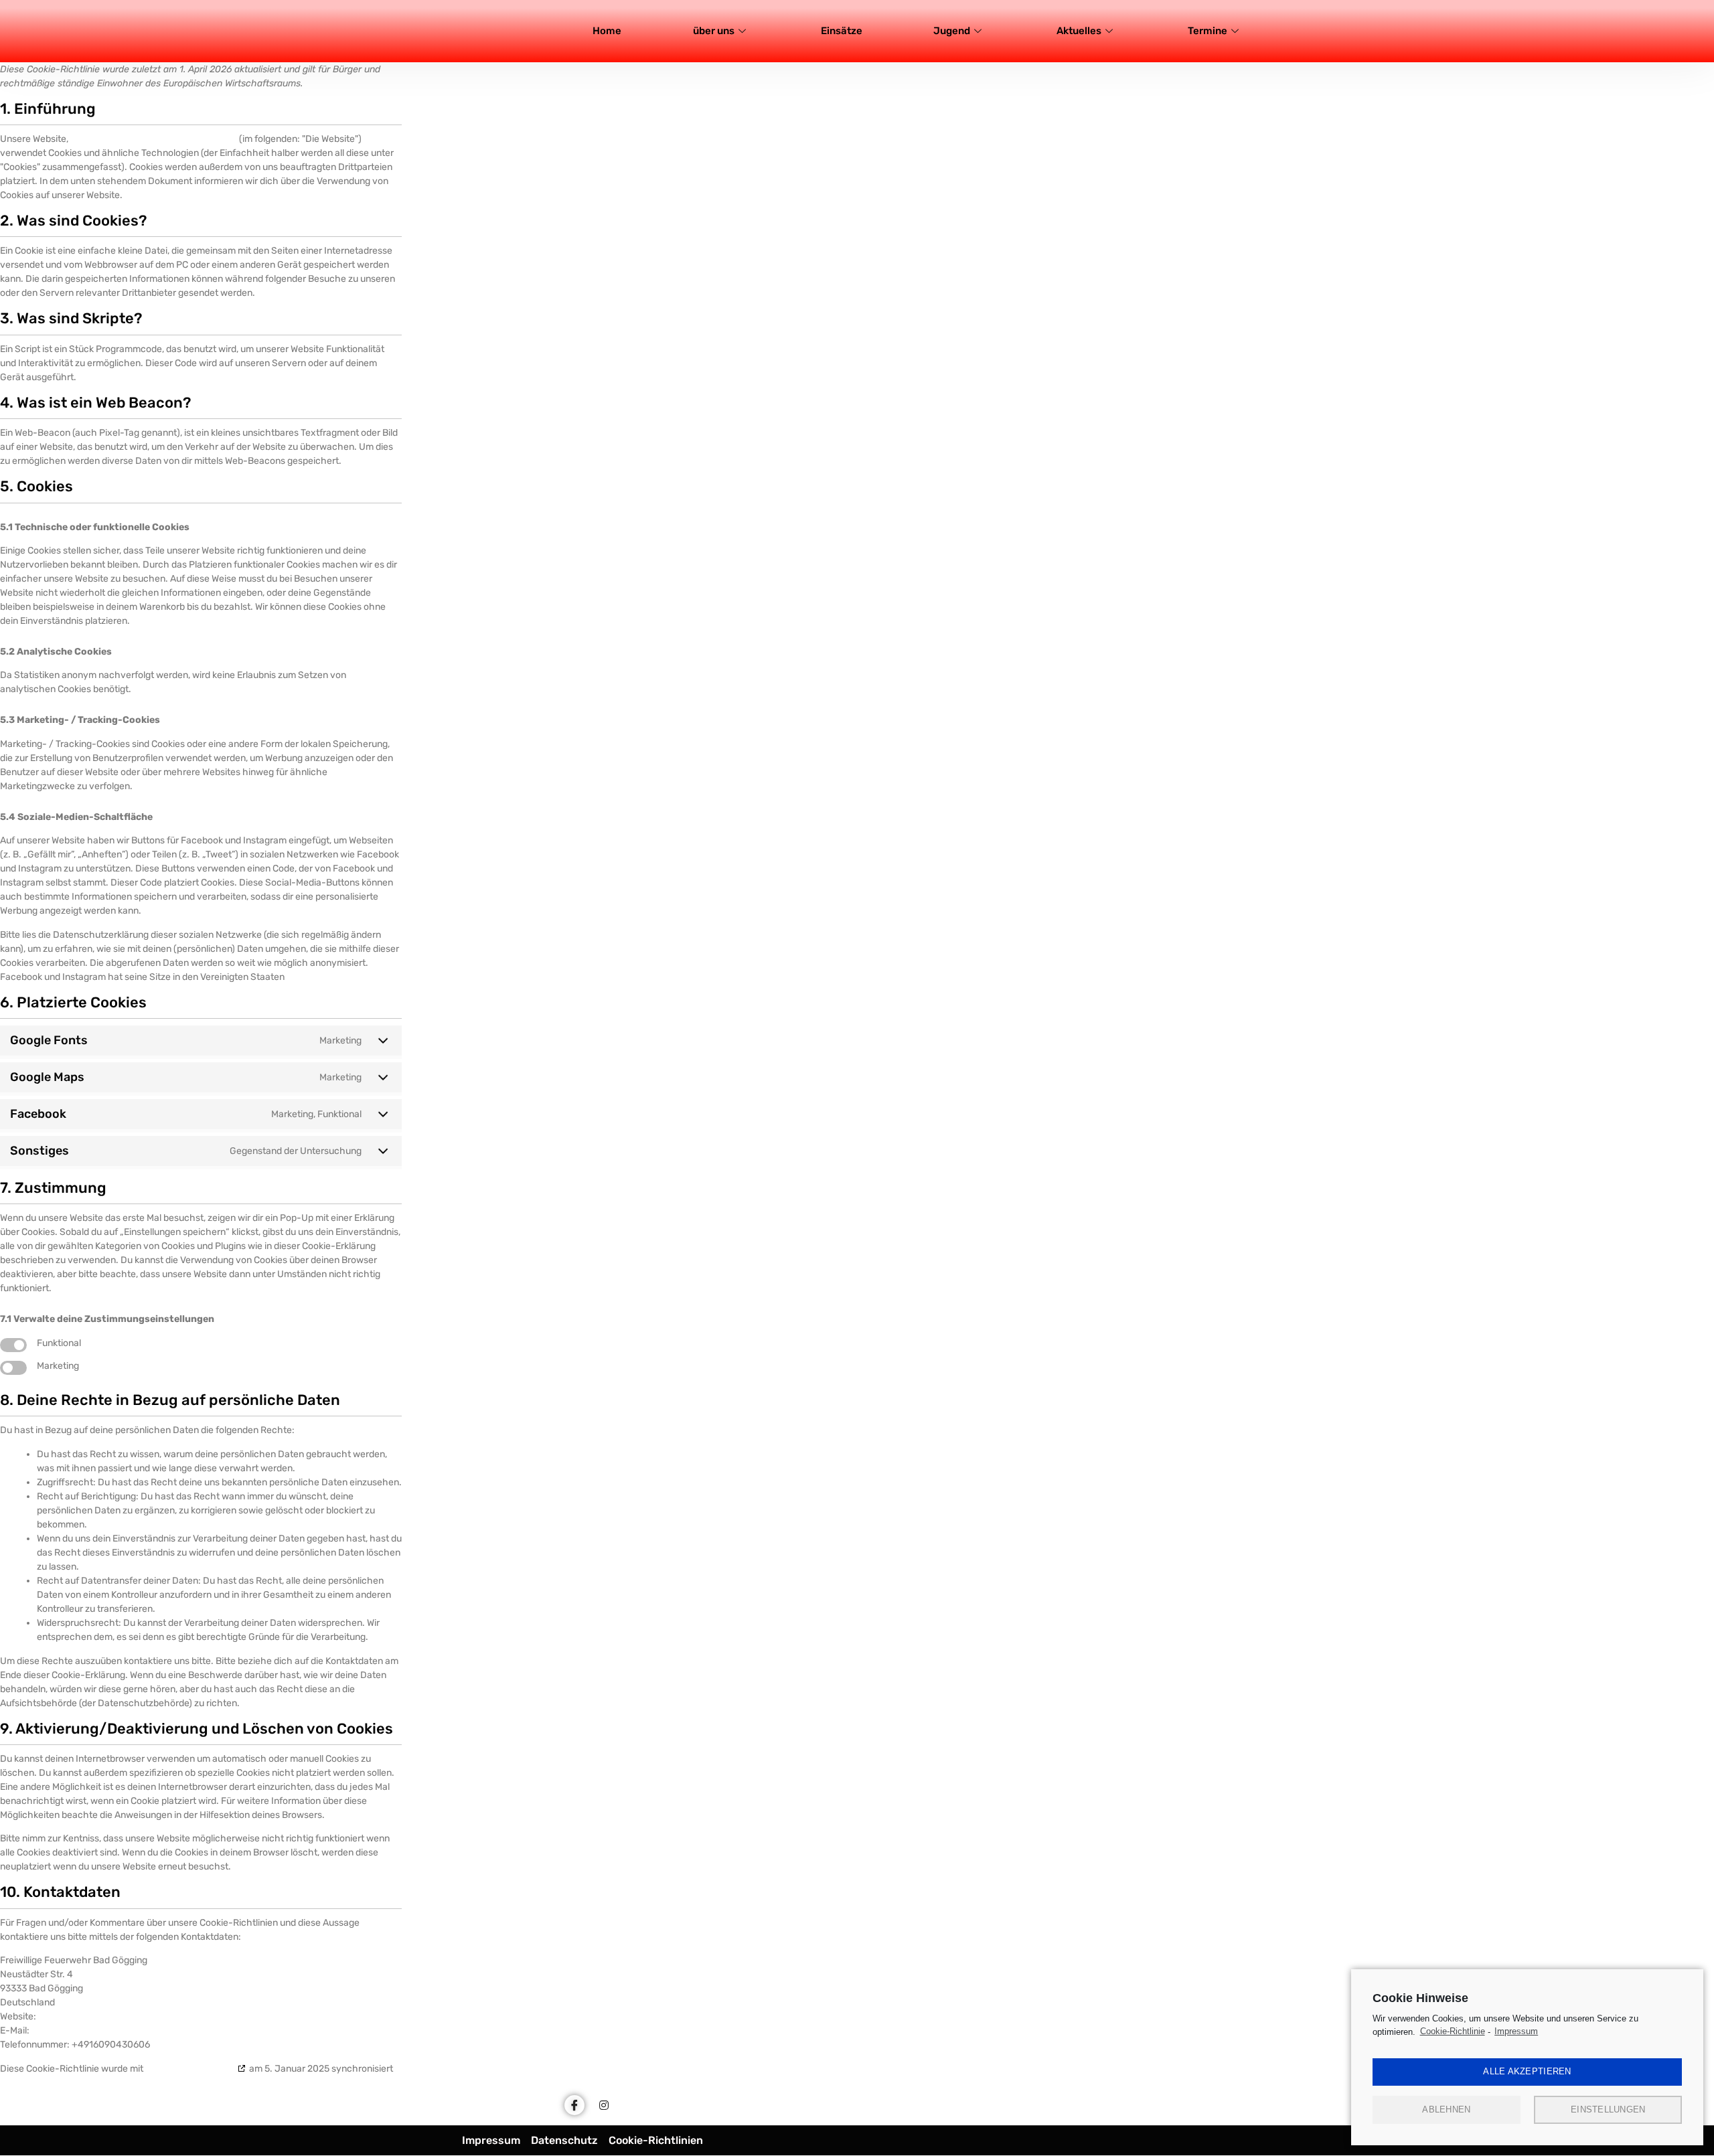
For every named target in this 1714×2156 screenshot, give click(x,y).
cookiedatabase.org (190, 2069)
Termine (1207, 31)
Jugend (952, 31)
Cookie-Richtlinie (1453, 2031)
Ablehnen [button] (1446, 2109)
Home (607, 31)
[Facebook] (574, 2105)
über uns (714, 31)
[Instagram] (604, 2105)
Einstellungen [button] (1608, 2109)
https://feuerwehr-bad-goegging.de (154, 139)
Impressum (1516, 2031)
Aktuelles (1079, 31)
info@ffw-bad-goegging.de (94, 2030)
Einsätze (842, 31)
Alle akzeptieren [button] (1527, 2071)
